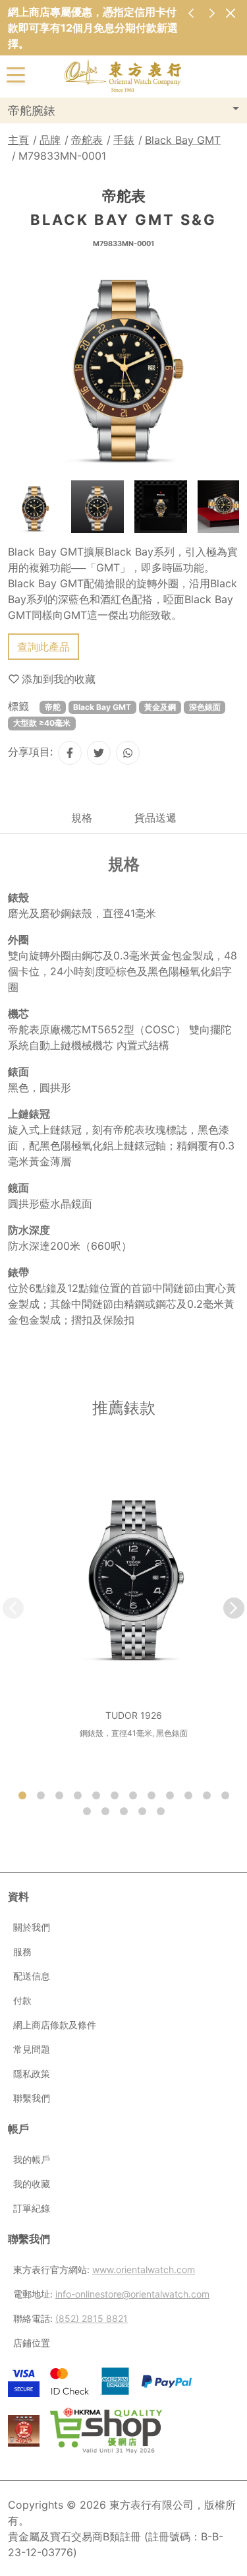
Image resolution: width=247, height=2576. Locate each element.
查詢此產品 (43, 647)
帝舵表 (87, 140)
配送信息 (32, 1976)
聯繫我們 (32, 2098)
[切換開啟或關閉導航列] (16, 74)
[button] (234, 1608)
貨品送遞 (155, 818)
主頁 (18, 140)
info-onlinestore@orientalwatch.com (132, 2294)
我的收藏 (32, 2184)
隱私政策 (32, 2074)
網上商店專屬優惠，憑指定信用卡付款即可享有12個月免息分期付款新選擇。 (93, 28)
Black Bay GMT (183, 140)
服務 (22, 1951)
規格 (82, 818)
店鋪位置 (32, 2343)
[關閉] (230, 13)
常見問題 (32, 2049)
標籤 (18, 706)
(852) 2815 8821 (92, 2318)
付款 (22, 2000)
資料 (18, 1896)
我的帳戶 (32, 2159)
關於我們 (32, 1927)
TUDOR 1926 (134, 1715)
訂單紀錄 (32, 2208)
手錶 (124, 140)
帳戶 (18, 2129)
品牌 (50, 140)
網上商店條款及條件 (55, 2025)
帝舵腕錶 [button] (32, 111)
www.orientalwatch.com (144, 2270)
